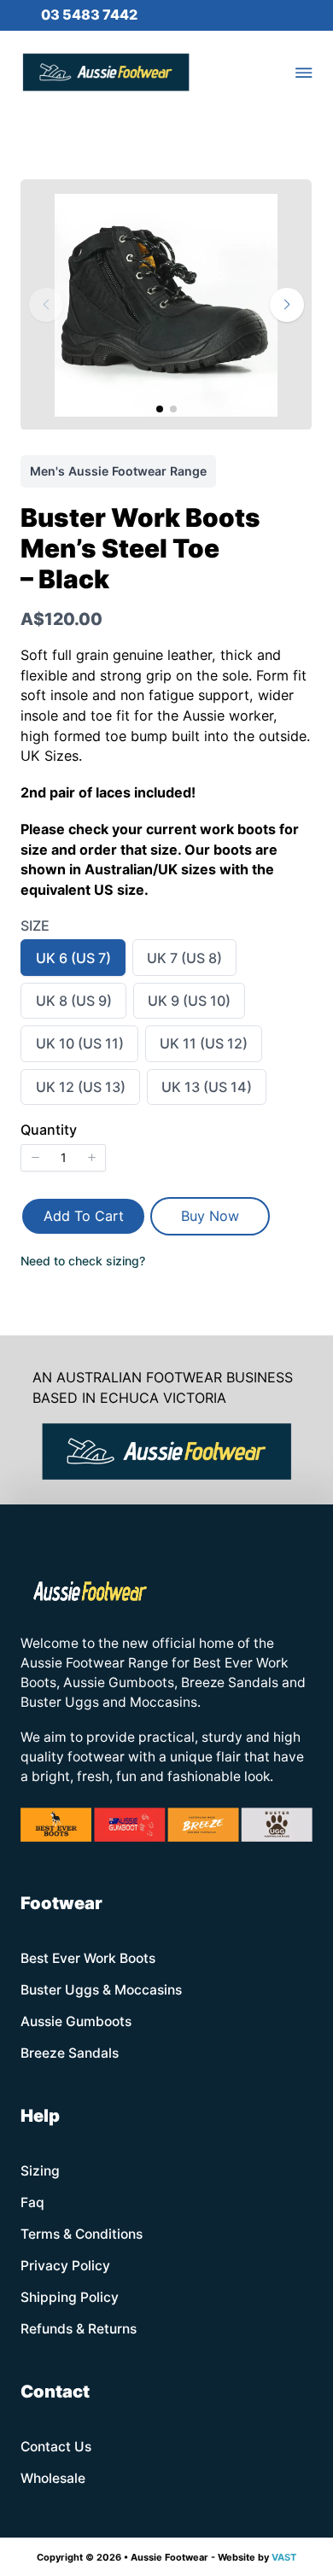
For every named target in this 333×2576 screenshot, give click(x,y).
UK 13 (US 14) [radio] (206, 1091)
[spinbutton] (63, 1158)
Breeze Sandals (70, 2053)
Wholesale (53, 2478)
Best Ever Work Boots (88, 1958)
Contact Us (56, 2447)
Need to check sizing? (83, 1261)
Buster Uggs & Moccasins (101, 1990)
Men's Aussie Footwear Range (118, 471)
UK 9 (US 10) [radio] (189, 1005)
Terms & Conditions (82, 2234)
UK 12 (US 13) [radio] (80, 1091)
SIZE (35, 926)
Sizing (40, 2171)
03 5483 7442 (89, 15)
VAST (284, 2557)
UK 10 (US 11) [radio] (79, 1048)
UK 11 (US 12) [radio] (203, 1048)
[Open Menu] (304, 73)
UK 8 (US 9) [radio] (73, 1005)
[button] (287, 305)
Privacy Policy (65, 2266)
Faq (32, 2202)
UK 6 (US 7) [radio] (73, 962)
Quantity (49, 1130)
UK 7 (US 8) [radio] (184, 962)
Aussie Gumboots (76, 2021)
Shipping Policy (70, 2297)
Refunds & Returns (79, 2329)
